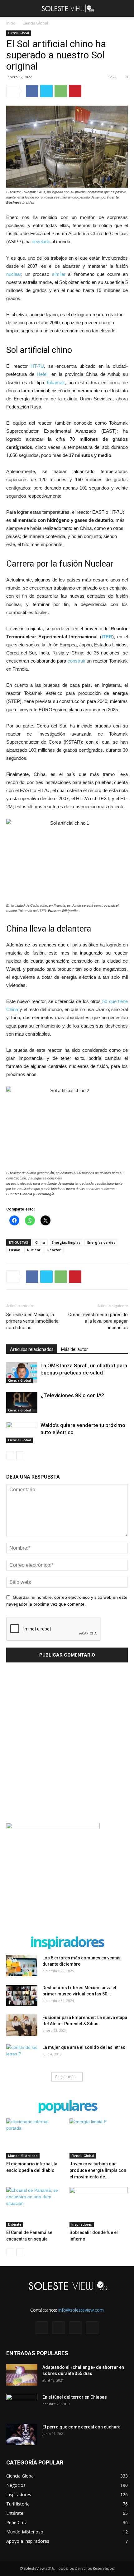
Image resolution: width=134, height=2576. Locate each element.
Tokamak (55, 383)
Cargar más (65, 2077)
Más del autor (74, 1349)
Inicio (11, 23)
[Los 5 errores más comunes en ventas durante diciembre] (22, 1965)
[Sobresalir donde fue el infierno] (99, 2207)
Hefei (42, 374)
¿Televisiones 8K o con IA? (72, 1395)
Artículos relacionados (32, 1349)
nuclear (14, 274)
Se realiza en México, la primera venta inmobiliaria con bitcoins (32, 1321)
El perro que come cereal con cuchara (81, 2427)
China (40, 1242)
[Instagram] (59, 2328)
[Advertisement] (67, 1744)
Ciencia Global (35, 23)
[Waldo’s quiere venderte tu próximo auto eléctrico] (22, 1432)
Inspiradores (82, 2224)
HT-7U (37, 366)
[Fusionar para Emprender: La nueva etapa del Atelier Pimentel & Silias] (22, 2025)
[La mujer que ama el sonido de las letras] (22, 2055)
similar (59, 274)
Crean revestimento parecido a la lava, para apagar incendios (98, 1321)
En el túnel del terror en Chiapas (75, 2397)
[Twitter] (75, 2328)
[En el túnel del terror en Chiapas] (22, 2405)
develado (41, 242)
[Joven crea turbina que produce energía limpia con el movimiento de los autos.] (99, 2138)
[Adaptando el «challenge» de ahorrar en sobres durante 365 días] (22, 2375)
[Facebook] (42, 2328)
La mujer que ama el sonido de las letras (84, 2047)
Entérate (15, 2224)
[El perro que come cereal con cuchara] (22, 2435)
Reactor (54, 1250)
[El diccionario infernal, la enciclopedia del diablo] (36, 2138)
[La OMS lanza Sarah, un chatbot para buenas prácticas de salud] (22, 1373)
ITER (107, 637)
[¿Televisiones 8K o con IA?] (22, 1403)
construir (77, 661)
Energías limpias (66, 1242)
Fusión (15, 1250)
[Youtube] (92, 2328)
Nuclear (34, 1250)
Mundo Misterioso (23, 2156)
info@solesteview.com (81, 2310)
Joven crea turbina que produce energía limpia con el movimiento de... (98, 2170)
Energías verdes (101, 1242)
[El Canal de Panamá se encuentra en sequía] (36, 2207)
